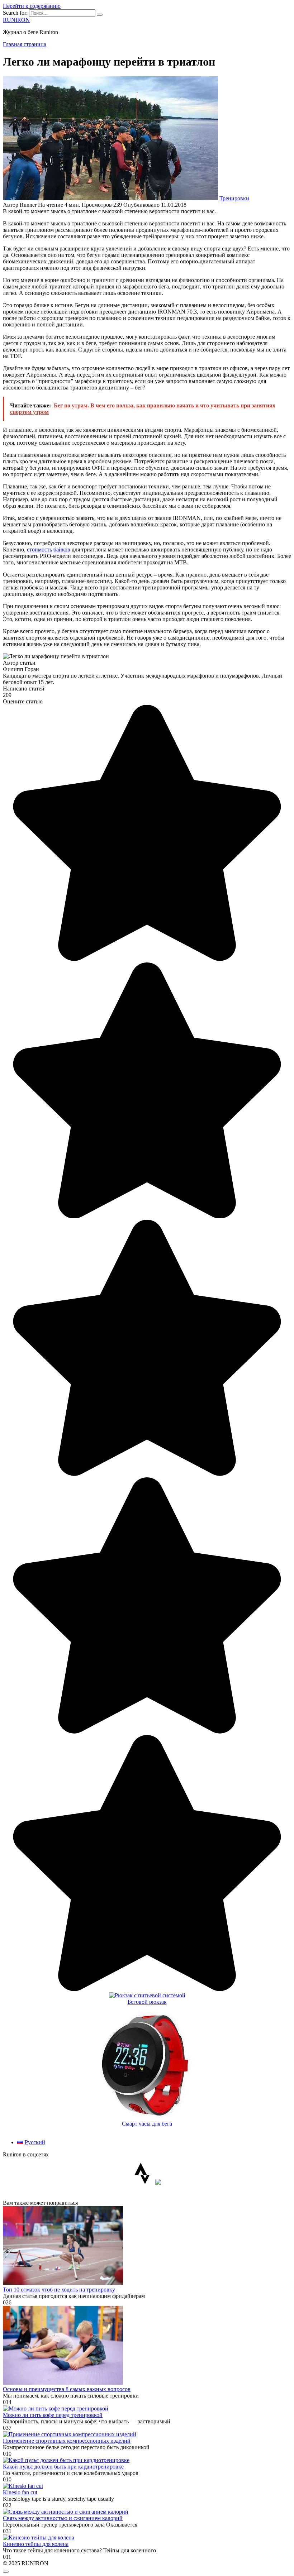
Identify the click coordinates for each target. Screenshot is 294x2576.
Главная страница (25, 44)
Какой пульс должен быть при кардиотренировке (63, 2467)
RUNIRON (16, 20)
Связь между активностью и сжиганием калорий (63, 2518)
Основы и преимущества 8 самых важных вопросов (67, 2389)
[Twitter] (158, 2183)
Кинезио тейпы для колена (36, 2544)
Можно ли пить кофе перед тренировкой (53, 2415)
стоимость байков (49, 549)
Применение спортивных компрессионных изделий (67, 2441)
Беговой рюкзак (147, 2002)
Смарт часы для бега (147, 2124)
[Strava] (142, 2183)
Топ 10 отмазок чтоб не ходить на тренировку (59, 2290)
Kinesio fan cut (20, 2492)
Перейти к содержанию (32, 6)
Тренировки (234, 198)
